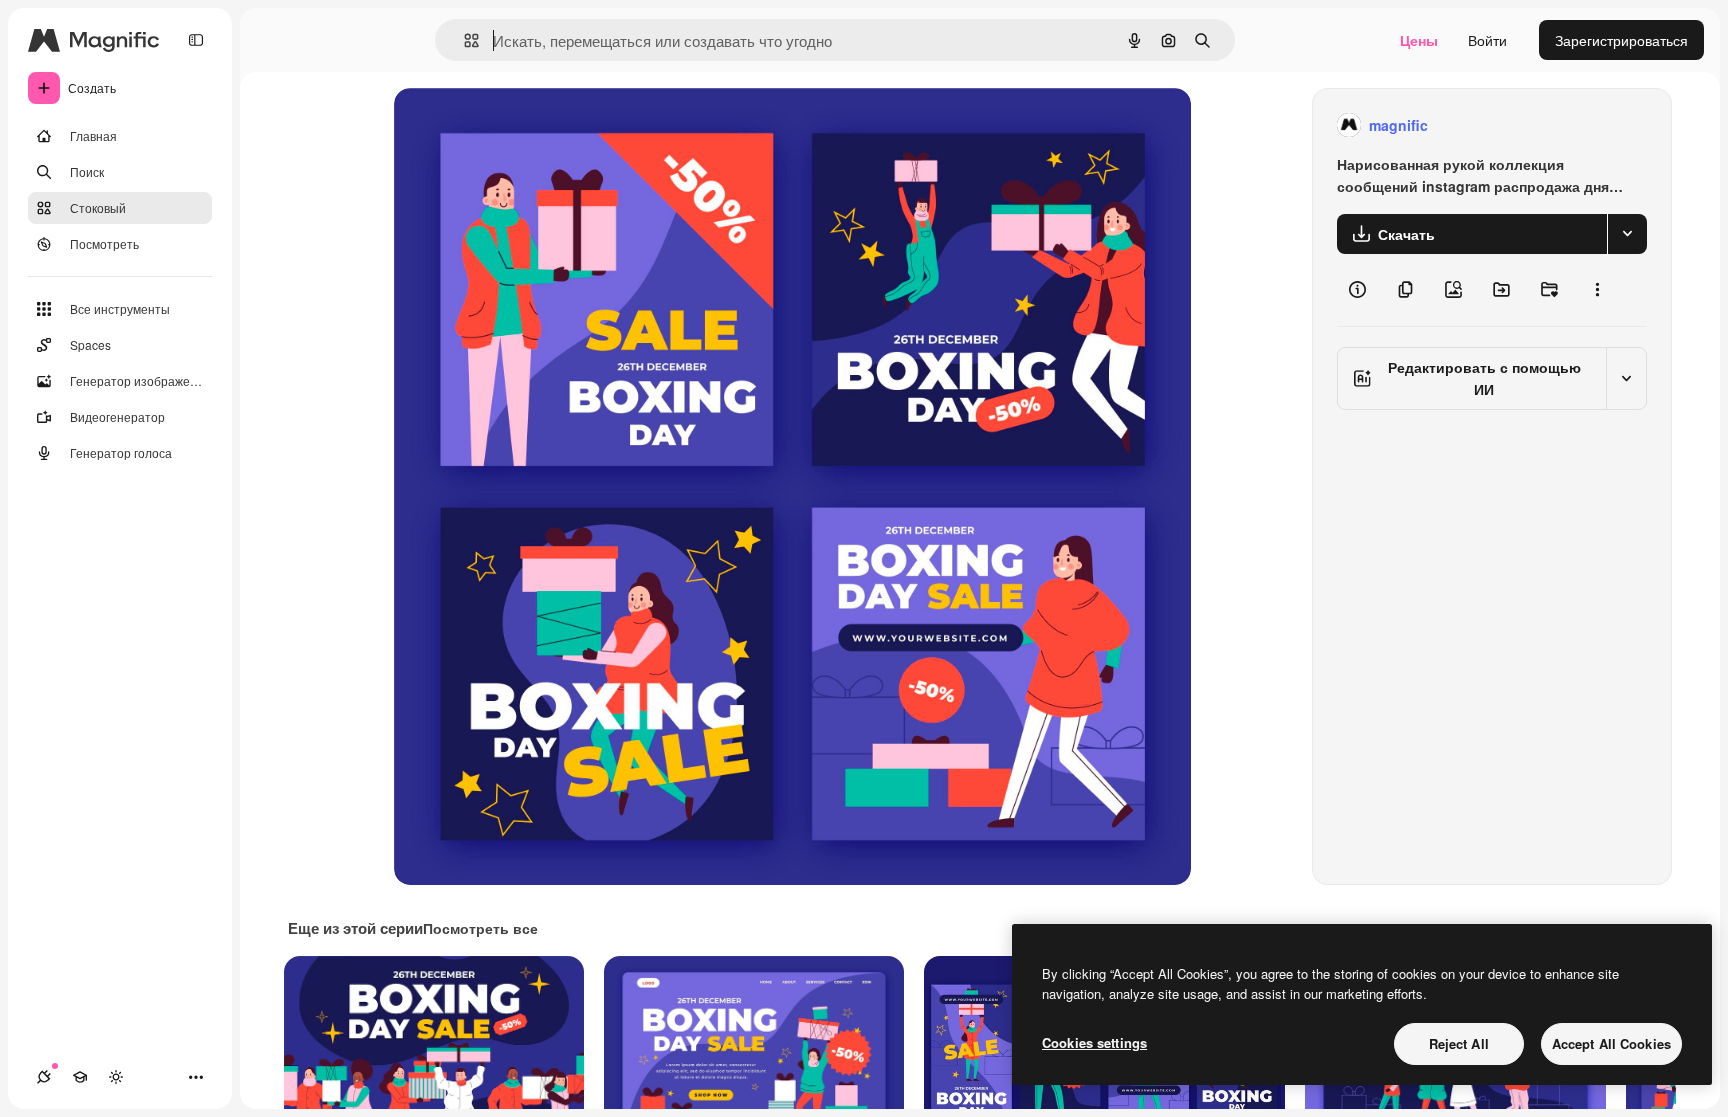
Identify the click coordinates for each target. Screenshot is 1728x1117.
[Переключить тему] (116, 1077)
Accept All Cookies (1611, 1043)
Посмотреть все (480, 928)
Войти (1487, 40)
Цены (1419, 40)
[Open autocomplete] (463, 40)
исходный (528, 125)
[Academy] (80, 1077)
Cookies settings (1094, 1042)
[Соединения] (44, 1077)
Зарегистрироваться (1621, 40)
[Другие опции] (1597, 290)
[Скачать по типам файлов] (1627, 234)
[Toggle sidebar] (196, 40)
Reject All (1459, 1043)
